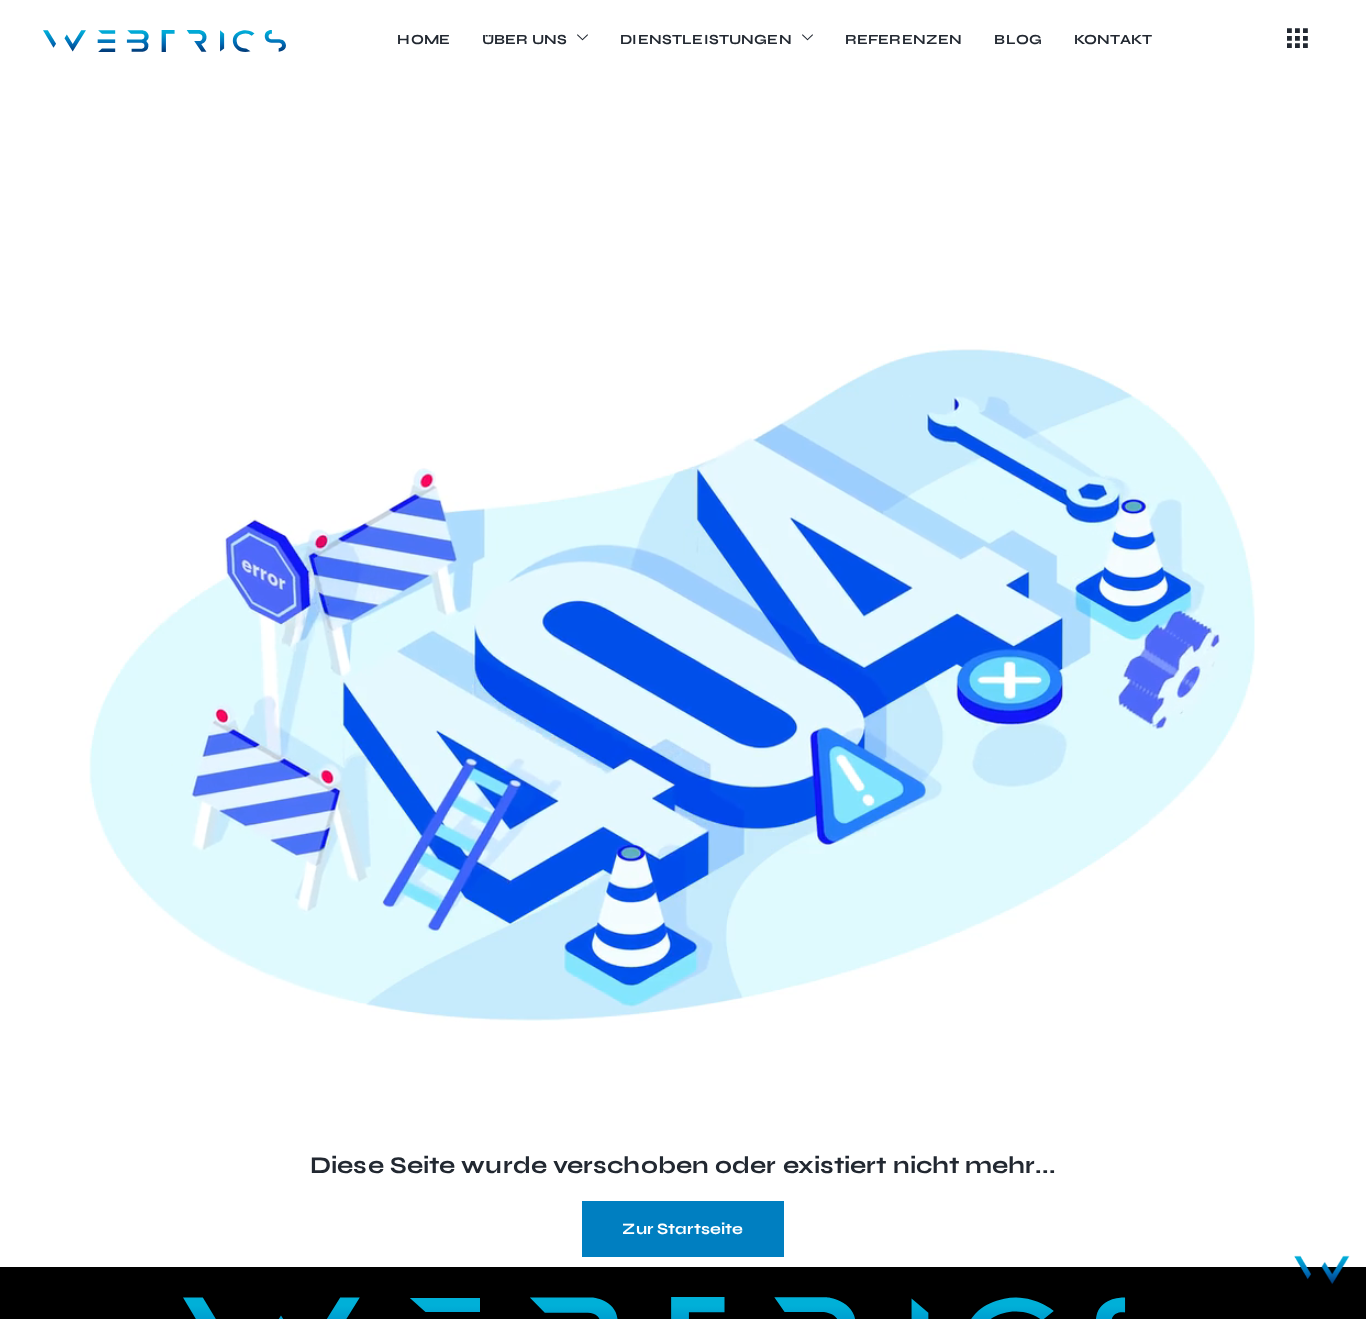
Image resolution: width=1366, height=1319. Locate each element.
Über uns (524, 39)
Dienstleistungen (705, 39)
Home (423, 39)
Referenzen (904, 39)
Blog (1018, 39)
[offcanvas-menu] (1297, 40)
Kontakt (1113, 39)
